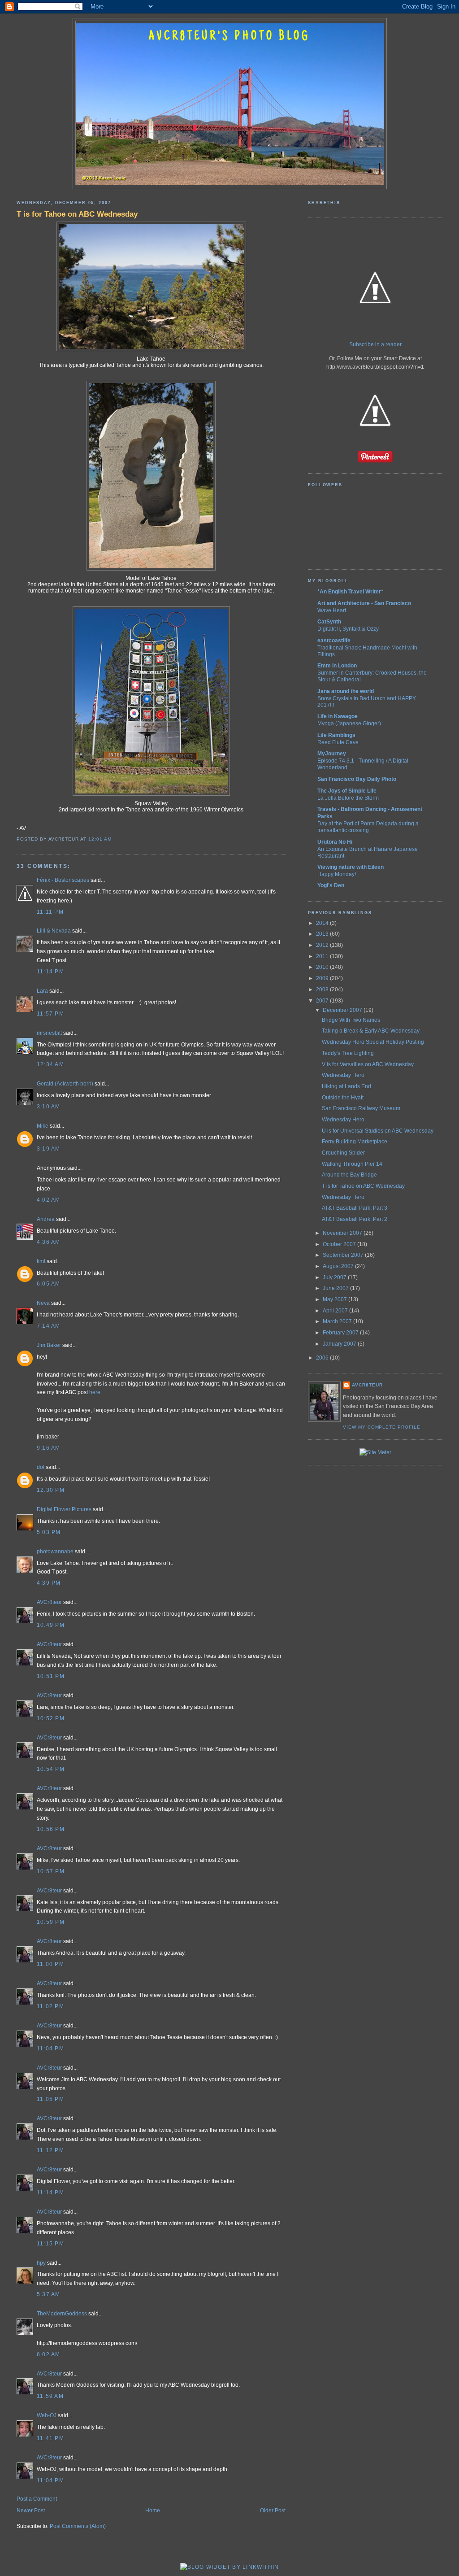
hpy (41, 2263)
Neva (43, 1303)
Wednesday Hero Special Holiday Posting (373, 1042)
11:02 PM (50, 2006)
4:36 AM (49, 1242)
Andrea (46, 1219)
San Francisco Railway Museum (361, 1108)
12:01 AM (100, 839)
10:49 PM (51, 1625)
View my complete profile (382, 1427)
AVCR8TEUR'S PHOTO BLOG (229, 37)
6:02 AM (49, 2354)
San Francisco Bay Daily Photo (357, 779)
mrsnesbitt (49, 1033)
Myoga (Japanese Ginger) (349, 723)
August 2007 (339, 1266)
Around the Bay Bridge (349, 1175)
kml (41, 1261)
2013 (323, 934)
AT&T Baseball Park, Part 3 (355, 1208)
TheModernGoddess (62, 2314)
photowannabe (55, 1552)
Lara (42, 991)
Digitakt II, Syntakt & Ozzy (348, 629)
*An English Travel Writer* (350, 592)
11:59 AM (50, 2396)
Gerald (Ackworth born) (65, 1084)
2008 (323, 989)
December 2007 (343, 1010)
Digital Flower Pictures (64, 1509)
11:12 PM (50, 2150)
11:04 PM (50, 2049)
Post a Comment (37, 2499)
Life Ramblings (336, 735)
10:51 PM (51, 1676)
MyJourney (332, 754)
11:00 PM (50, 1964)
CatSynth (329, 622)
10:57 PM (51, 1871)
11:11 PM (50, 912)
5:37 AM (49, 2294)
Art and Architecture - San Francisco (364, 603)
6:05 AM (49, 1284)
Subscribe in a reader (375, 344)
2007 (323, 1001)
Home (153, 2511)
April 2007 (336, 1311)
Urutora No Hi (335, 842)
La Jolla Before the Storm (348, 798)
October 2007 (340, 1244)
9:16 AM (49, 1448)
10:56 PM (51, 1829)
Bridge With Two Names (351, 1020)
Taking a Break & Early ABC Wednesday (371, 1031)
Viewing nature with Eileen (351, 867)
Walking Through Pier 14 (352, 1164)
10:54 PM (51, 1769)
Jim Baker (49, 1345)
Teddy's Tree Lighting (348, 1053)
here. (95, 1392)
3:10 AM (49, 1107)
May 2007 (336, 1299)
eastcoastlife (334, 641)
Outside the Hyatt (343, 1098)
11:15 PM (50, 2244)
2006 (323, 1358)
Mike (43, 1126)
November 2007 (343, 1233)
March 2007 (338, 1321)
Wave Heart (332, 610)
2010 (323, 967)
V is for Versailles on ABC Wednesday (368, 1064)
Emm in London (337, 666)
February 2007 (341, 1333)
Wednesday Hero (343, 1075)
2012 (323, 945)
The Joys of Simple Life (347, 791)
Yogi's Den (331, 885)
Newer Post (31, 2511)
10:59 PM (51, 1922)
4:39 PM (49, 1583)
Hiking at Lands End (346, 1086)
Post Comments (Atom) (78, 2526)
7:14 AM (49, 1326)
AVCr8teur (49, 1602)
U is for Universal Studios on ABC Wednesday (378, 1131)
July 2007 (335, 1277)
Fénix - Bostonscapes (63, 880)
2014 (323, 923)
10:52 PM (51, 1718)
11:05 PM (50, 2099)
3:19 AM (49, 1149)
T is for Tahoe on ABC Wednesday (77, 214)
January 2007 (340, 1344)
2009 (323, 978)
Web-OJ (47, 2415)
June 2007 (336, 1288)
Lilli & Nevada (54, 931)
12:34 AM (50, 1064)
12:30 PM (51, 1490)
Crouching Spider (343, 1153)
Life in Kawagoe (338, 716)
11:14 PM (50, 972)
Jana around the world (346, 691)
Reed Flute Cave (338, 742)
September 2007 (344, 1255)
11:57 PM (50, 1014)
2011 (323, 956)
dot (41, 1467)
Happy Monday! (337, 874)
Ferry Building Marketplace (355, 1142)
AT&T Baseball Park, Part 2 (355, 1219)
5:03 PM (49, 1532)
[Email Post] (114, 839)
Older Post (273, 2511)
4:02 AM (49, 1200)
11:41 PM (50, 2438)
